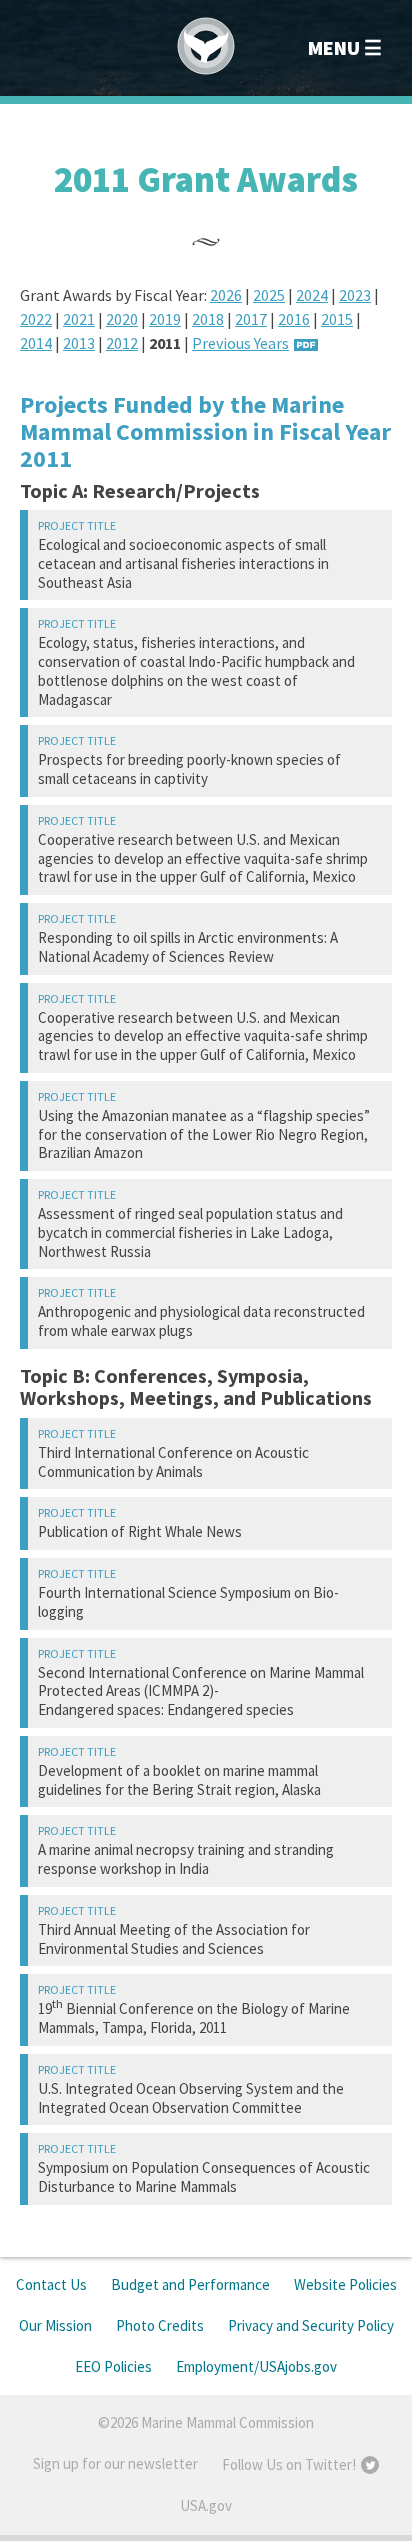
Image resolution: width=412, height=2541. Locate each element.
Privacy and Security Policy (311, 2325)
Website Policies (345, 2284)
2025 (269, 295)
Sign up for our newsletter (115, 2463)
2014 (36, 343)
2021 (79, 319)
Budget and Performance (190, 2284)
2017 (251, 319)
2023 (355, 295)
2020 (122, 319)
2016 (294, 319)
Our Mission (55, 2325)
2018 (208, 319)
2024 (312, 295)
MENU (334, 47)
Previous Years (240, 343)
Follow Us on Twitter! (289, 2464)
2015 (337, 319)
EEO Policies (113, 2366)
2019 (165, 319)
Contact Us (51, 2284)
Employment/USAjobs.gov (256, 2366)
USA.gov (206, 2505)
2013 (79, 343)
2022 (36, 319)
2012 (122, 343)
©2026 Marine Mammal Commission (206, 2422)
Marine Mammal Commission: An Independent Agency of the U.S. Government (206, 46)
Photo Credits (160, 2325)
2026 (226, 295)
